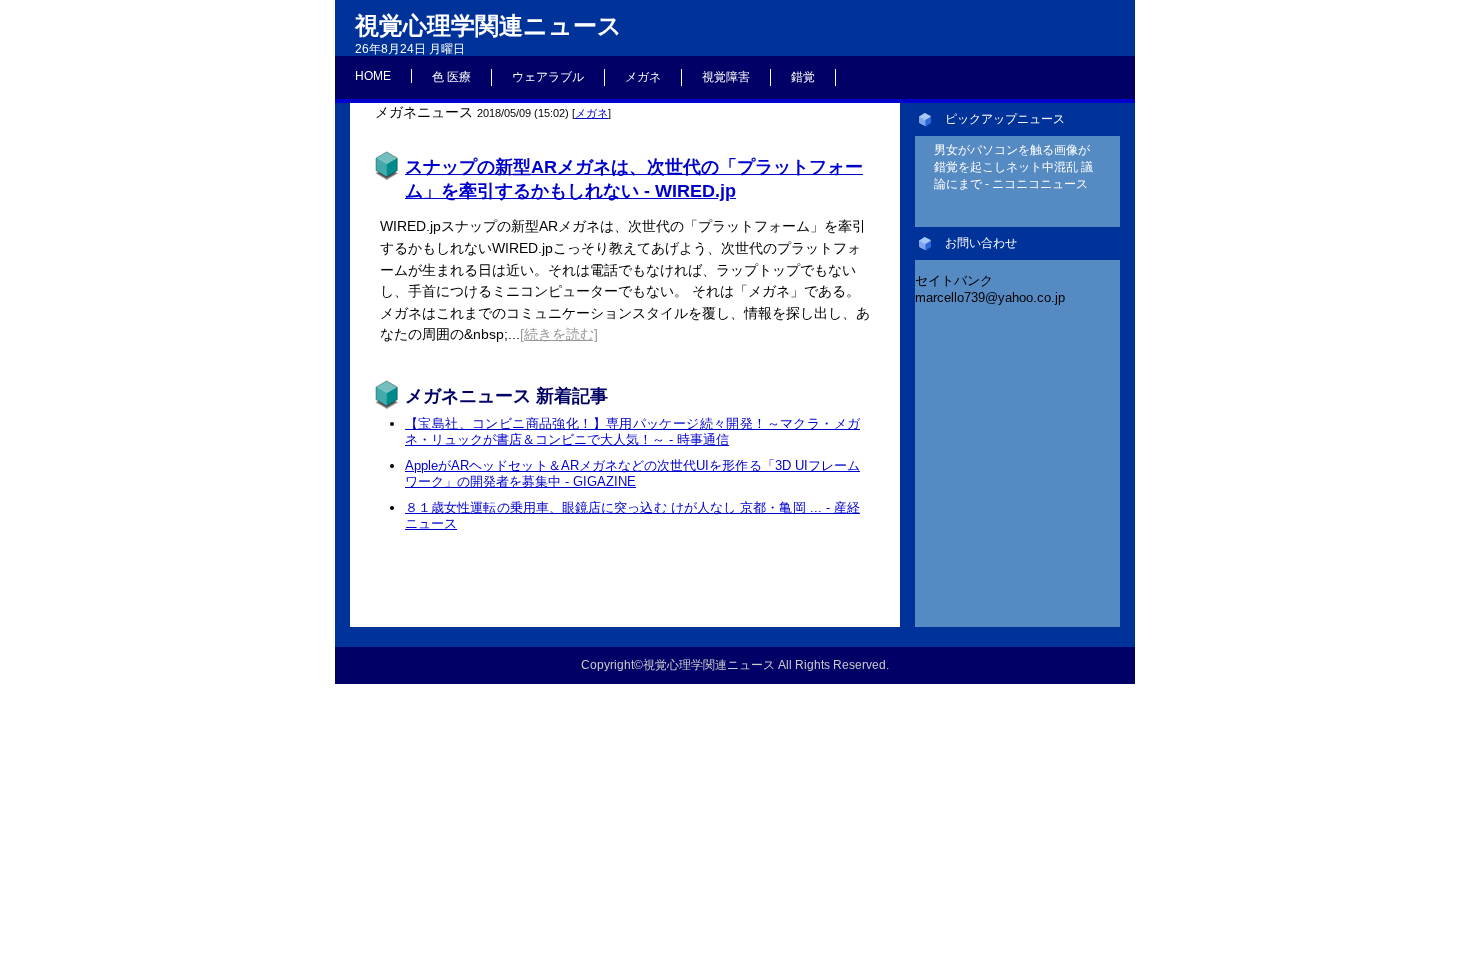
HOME (373, 76)
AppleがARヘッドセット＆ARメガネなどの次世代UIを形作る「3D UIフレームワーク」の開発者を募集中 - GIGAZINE (632, 473)
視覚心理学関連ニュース (488, 25)
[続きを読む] (559, 334)
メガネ (643, 77)
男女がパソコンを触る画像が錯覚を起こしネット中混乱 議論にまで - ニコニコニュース (1013, 167)
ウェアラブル (548, 77)
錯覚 (803, 77)
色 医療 (451, 77)
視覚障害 (726, 77)
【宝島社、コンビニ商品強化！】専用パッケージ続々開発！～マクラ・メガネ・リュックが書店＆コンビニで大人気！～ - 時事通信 (632, 431)
